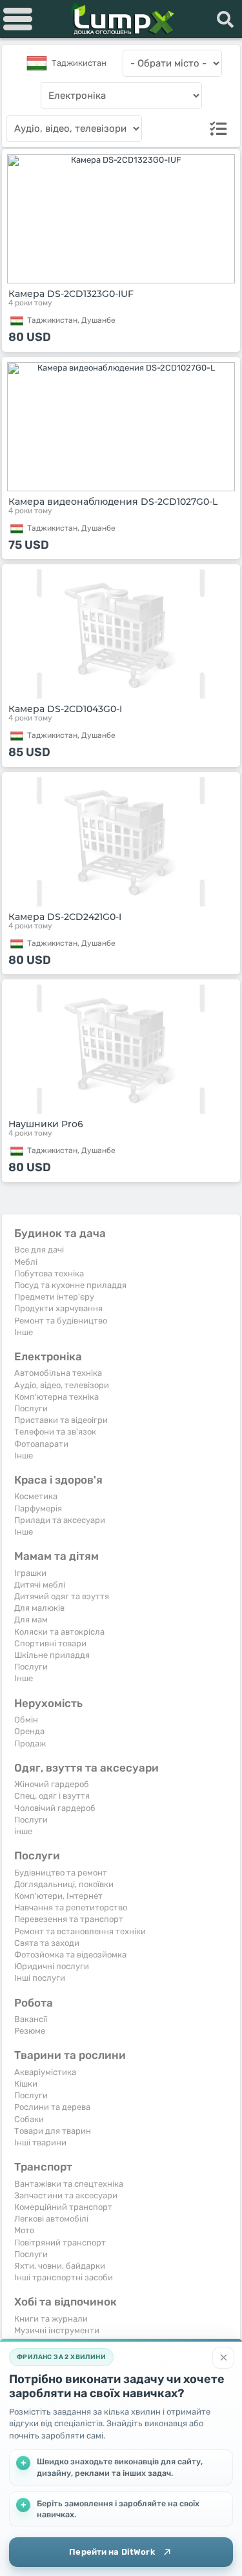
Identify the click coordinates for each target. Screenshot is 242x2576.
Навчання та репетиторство (71, 1907)
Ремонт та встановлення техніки (80, 1931)
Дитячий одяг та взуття (62, 1596)
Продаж (30, 1743)
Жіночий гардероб (52, 1784)
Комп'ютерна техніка (56, 1397)
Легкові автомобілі (51, 2219)
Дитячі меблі (40, 1585)
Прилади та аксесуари (60, 1520)
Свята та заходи (47, 1943)
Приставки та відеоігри (61, 1420)
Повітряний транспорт (60, 2243)
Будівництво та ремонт (61, 1873)
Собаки (29, 2119)
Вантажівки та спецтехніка (69, 2184)
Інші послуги (40, 1978)
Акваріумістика (45, 2072)
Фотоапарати (41, 1444)
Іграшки (30, 1573)
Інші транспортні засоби (64, 2277)
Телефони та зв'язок (55, 1432)
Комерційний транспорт (63, 2207)
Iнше (24, 1332)
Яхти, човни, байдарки (60, 2266)
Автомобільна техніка (58, 1373)
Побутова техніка (49, 1273)
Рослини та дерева (52, 2107)
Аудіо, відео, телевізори (62, 1385)
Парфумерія (38, 1508)
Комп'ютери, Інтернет (58, 1896)
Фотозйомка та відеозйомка (70, 1955)
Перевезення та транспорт (69, 1919)
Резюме (30, 2031)
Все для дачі (39, 1250)
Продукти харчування (58, 1308)
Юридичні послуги (52, 1966)
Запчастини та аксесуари (66, 2195)
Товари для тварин (53, 2131)
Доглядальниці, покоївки (64, 1884)
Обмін (26, 1720)
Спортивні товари (50, 1643)
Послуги (31, 1408)
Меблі (26, 1262)
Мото (24, 2230)
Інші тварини (40, 2142)
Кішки (26, 2084)
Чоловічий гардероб (55, 1808)
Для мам (31, 1620)
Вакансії (31, 2019)
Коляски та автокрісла (59, 1632)
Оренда (29, 1731)
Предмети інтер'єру (54, 1297)
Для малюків (39, 1608)
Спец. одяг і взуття (52, 1796)
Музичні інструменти (57, 2330)
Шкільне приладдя (52, 1655)
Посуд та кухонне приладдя (70, 1285)
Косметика (36, 1496)
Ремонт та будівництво (61, 1321)
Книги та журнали (51, 2319)
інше (23, 1831)
